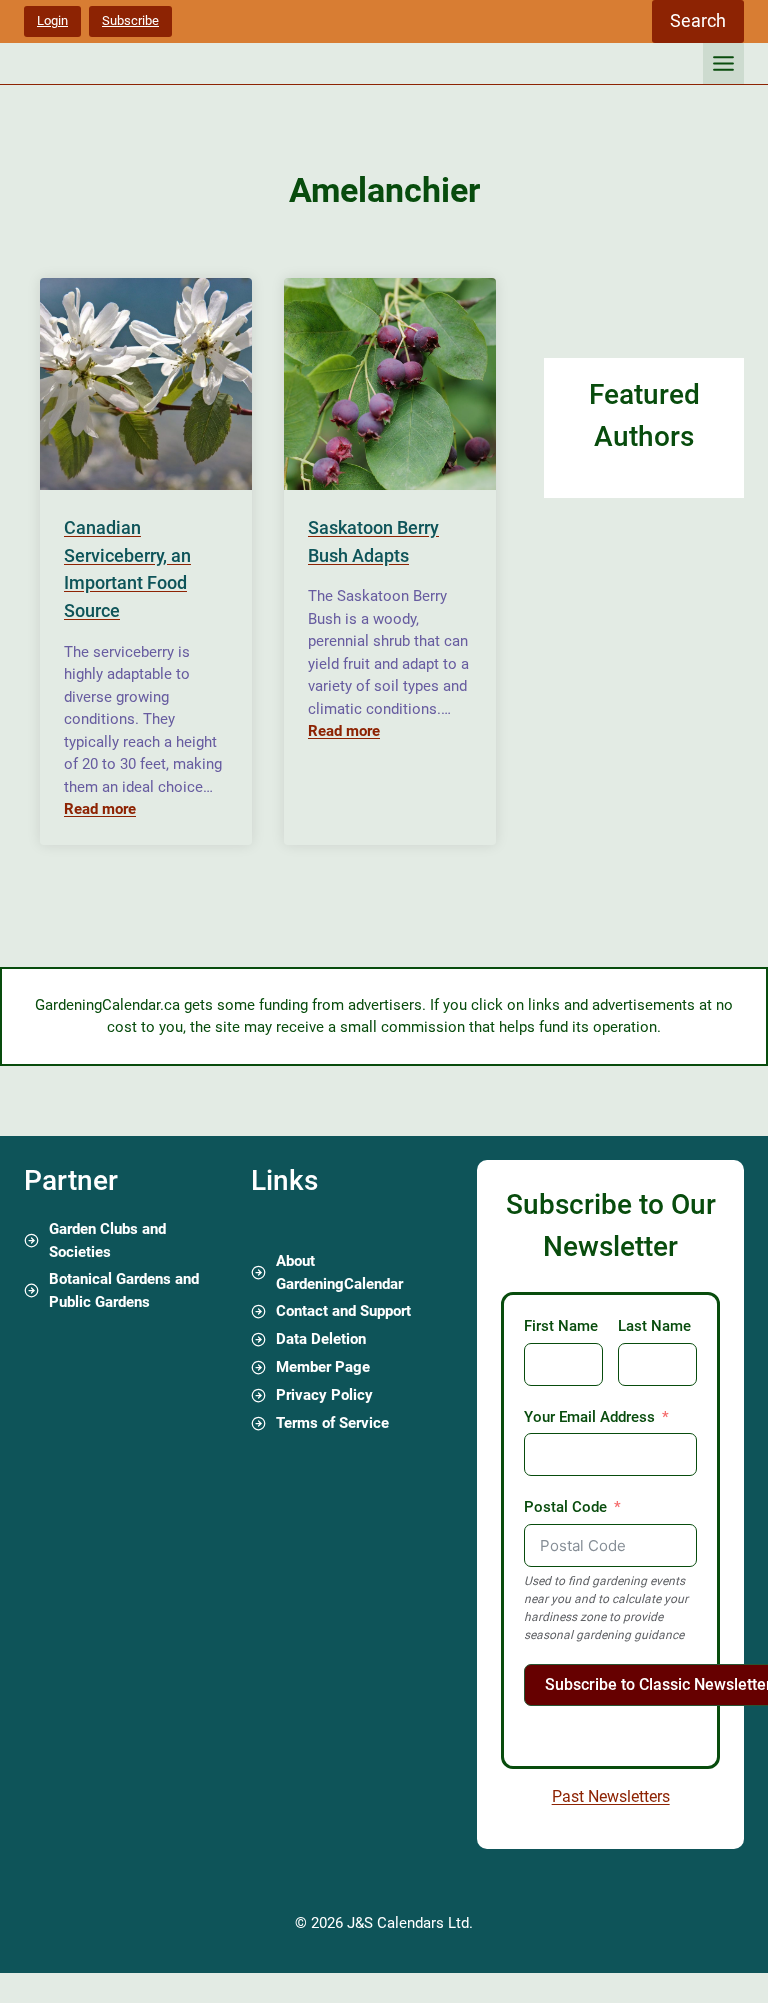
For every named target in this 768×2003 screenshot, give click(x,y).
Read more (100, 809)
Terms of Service (332, 1423)
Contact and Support (343, 1311)
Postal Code (565, 1507)
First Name (561, 1326)
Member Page (323, 1367)
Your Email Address (589, 1417)
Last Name (654, 1326)
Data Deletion (321, 1339)
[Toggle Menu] (723, 63)
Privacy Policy (324, 1395)
